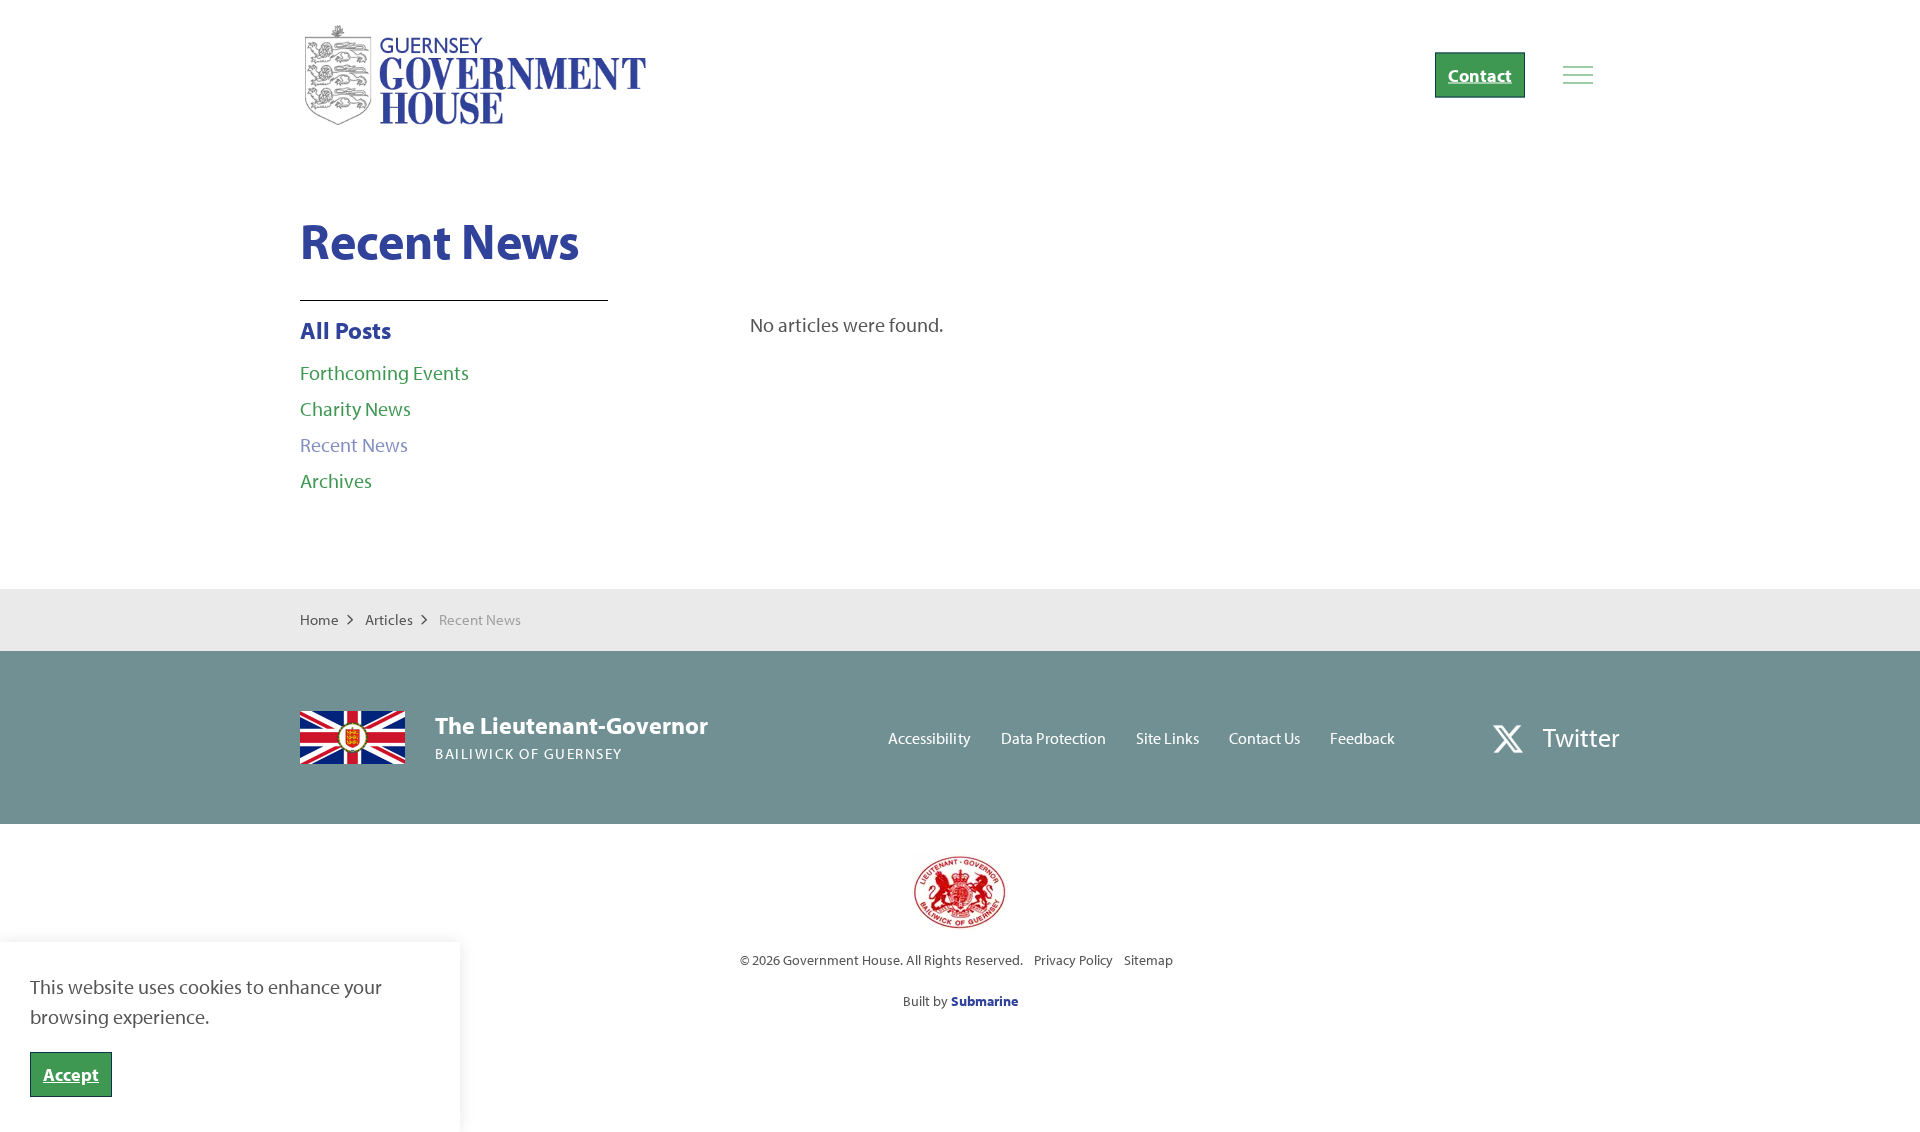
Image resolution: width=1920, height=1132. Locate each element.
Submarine (984, 1001)
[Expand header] (1577, 75)
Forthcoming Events (384, 372)
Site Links (1167, 738)
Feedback (1362, 738)
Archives (336, 480)
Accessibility (929, 738)
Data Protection (1053, 738)
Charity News (355, 408)
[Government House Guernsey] (475, 75)
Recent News (354, 444)
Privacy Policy (1073, 960)
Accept (71, 1074)
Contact (1480, 75)
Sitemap (1148, 960)
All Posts (345, 330)
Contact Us (1264, 738)
